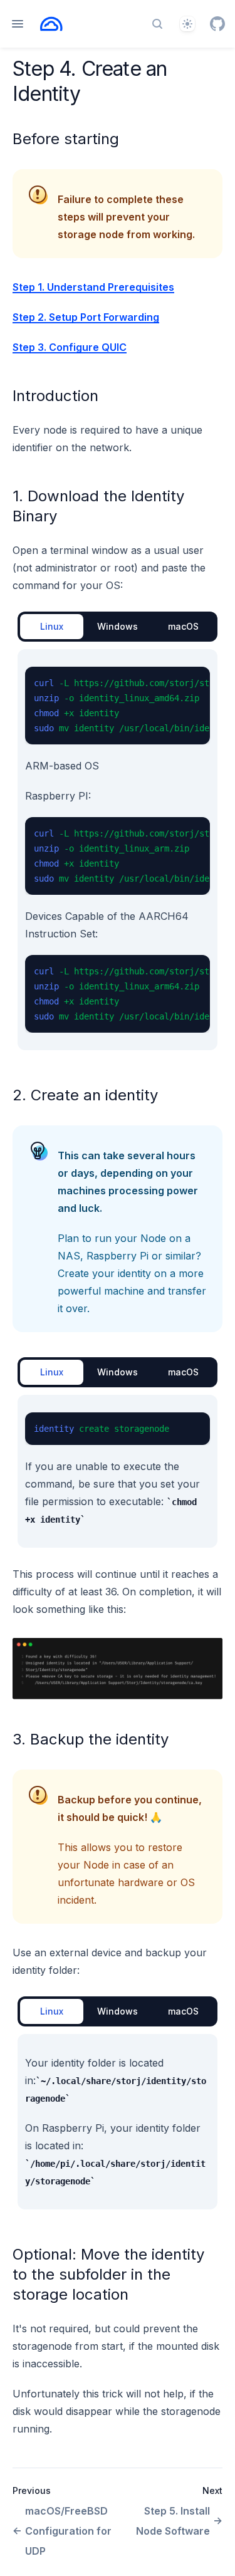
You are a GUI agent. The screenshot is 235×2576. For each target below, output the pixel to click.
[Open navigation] (18, 24)
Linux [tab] (52, 626)
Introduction (55, 396)
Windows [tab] (118, 626)
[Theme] (187, 24)
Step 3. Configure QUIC (70, 347)
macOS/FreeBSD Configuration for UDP (68, 2531)
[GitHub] (217, 24)
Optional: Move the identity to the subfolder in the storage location (108, 2274)
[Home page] (51, 24)
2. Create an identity (85, 1095)
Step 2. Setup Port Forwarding (86, 317)
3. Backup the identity (91, 1739)
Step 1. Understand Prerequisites (93, 287)
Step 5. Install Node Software (173, 2521)
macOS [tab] (183, 626)
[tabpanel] (118, 850)
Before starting (66, 139)
